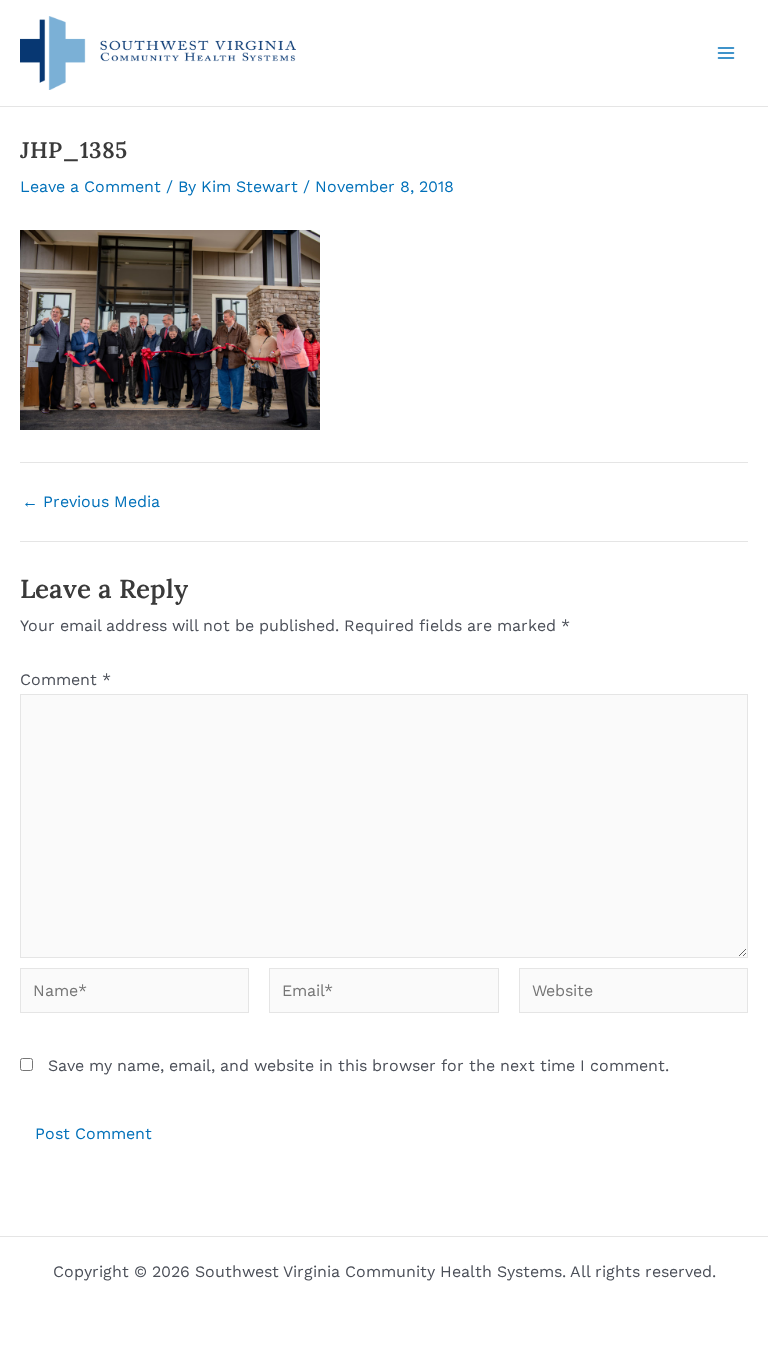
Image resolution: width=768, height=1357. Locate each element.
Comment (65, 679)
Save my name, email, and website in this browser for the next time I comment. (358, 1065)
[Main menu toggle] (726, 53)
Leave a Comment (90, 186)
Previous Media (91, 502)
